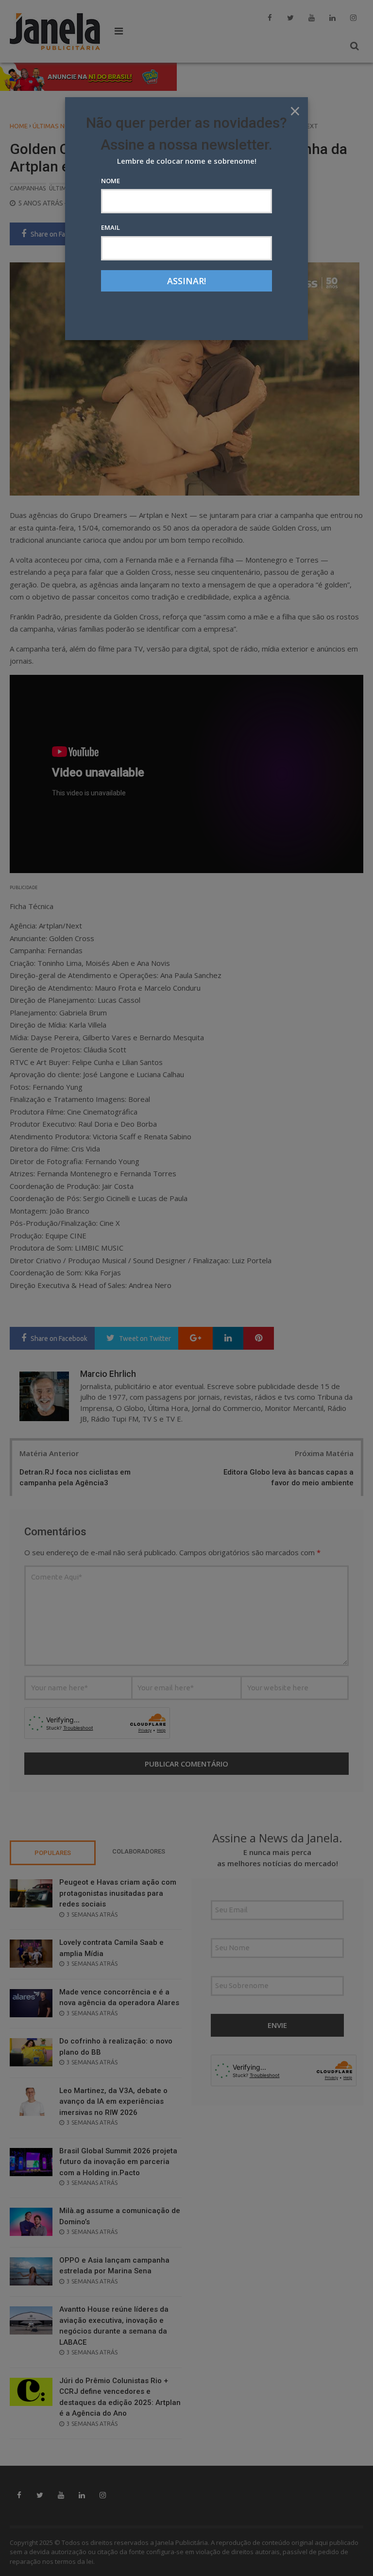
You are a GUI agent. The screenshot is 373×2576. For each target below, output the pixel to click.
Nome (110, 181)
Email (110, 227)
